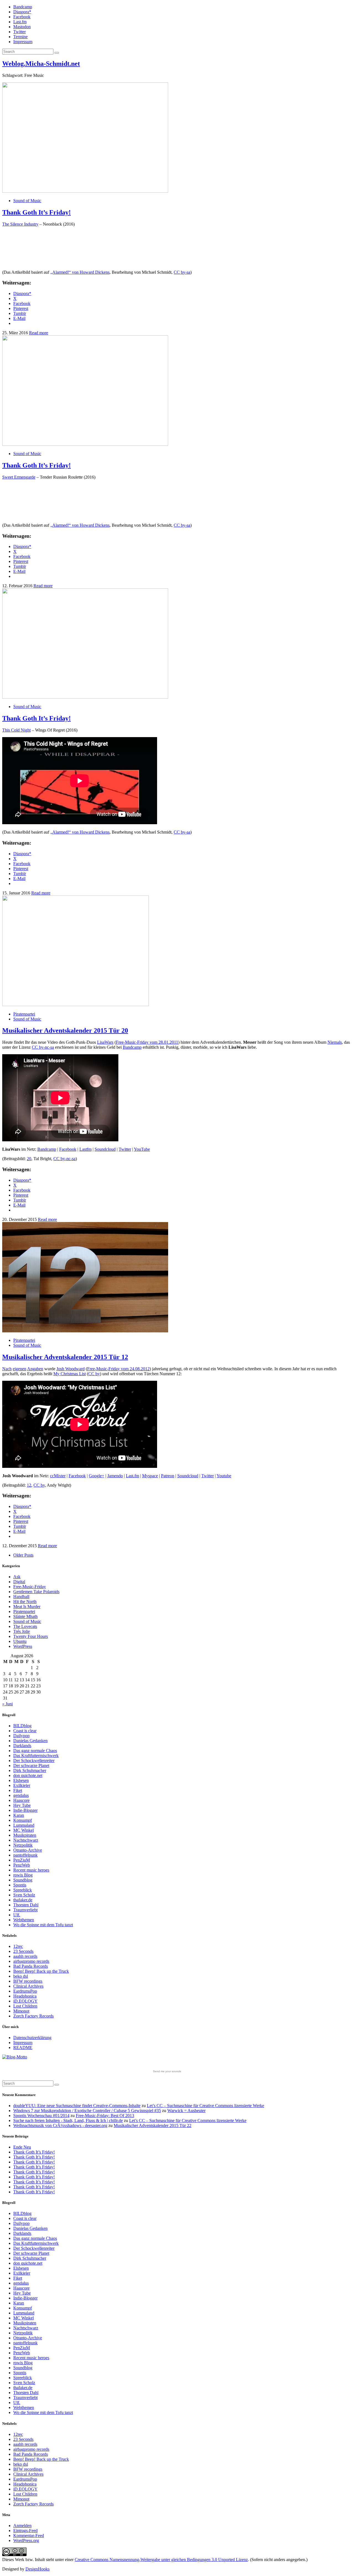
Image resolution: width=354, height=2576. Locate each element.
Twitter (19, 32)
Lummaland (24, 1825)
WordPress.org (26, 2540)
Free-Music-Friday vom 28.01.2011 (147, 1042)
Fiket (18, 1790)
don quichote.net (28, 1775)
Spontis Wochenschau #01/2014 (41, 2116)
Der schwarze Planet (31, 1765)
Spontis (20, 1885)
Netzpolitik (23, 1845)
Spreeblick (23, 1890)
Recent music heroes (31, 1870)
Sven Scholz (24, 1895)
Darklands (22, 1746)
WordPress (23, 1646)
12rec (18, 1946)
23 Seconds (23, 1951)
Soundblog (23, 1880)
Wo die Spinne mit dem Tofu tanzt (43, 1925)
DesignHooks (37, 2569)
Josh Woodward (71, 1369)
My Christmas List (70, 1374)
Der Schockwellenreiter (34, 1761)
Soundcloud (105, 1149)
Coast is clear (25, 1731)
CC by (94, 1374)
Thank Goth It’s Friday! (37, 212)
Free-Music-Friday (30, 1587)
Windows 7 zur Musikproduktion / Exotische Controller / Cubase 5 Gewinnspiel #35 (87, 2111)
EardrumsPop (25, 1991)
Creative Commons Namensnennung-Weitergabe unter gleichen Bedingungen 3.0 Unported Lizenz (161, 2560)
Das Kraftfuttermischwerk (36, 1756)
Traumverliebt (25, 1910)
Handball (21, 1597)
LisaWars (105, 1042)
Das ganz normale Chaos (35, 1751)
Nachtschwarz (26, 1840)
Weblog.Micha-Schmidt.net (41, 64)
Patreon (168, 1476)
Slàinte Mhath (25, 1616)
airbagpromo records (31, 1961)
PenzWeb (22, 1865)
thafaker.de (23, 1900)
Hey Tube (22, 1805)
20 (29, 1159)
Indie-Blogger (25, 1810)
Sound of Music (27, 201)
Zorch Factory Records (33, 2016)
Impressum (23, 42)
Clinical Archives (28, 1986)
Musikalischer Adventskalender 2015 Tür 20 (65, 1030)
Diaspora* (22, 12)
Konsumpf (23, 1820)
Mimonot (21, 2011)
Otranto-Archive (28, 1850)
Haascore (21, 1800)
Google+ (97, 1476)
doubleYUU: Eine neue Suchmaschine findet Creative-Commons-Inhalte (77, 2106)
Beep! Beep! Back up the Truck (41, 1971)
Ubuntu (20, 1641)
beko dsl (21, 1976)
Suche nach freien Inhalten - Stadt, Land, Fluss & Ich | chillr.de (68, 2120)
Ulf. (17, 1915)
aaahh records (25, 1956)
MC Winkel (24, 1830)
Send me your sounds (167, 2071)
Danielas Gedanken (30, 1741)
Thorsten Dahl (26, 1905)
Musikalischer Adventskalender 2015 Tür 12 (65, 1357)
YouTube (142, 1149)
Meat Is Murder (27, 1607)
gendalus (21, 1795)
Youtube (224, 1476)
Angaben (35, 1369)
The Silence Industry (20, 224)
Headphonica (25, 1996)
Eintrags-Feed (25, 2531)
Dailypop (21, 1736)
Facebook (22, 17)
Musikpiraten (25, 1835)
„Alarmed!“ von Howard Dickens (80, 272)
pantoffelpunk (25, 1855)
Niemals (335, 1042)
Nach (7, 1369)
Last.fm (20, 22)
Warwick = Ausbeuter (186, 2111)
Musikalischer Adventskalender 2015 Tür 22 (153, 2125)
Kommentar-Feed (29, 2535)
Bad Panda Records (31, 1966)
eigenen (19, 1369)
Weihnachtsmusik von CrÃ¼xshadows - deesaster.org (60, 2125)
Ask (17, 1577)
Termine (20, 37)
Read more (39, 333)
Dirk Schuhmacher (30, 1770)
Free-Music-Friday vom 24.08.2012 (118, 1369)
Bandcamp (23, 7)
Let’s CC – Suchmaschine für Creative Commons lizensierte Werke (205, 2106)
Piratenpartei (24, 1014)
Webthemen (24, 1920)
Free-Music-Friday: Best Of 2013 (105, 2116)
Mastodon (22, 27)
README (23, 2048)
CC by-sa (182, 272)
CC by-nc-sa (43, 1047)
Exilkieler (22, 1785)
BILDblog (22, 1726)
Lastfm (85, 1149)
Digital (19, 1582)
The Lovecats (25, 1626)
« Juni (7, 1704)
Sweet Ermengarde (19, 477)
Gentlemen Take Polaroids (36, 1592)
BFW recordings (28, 1981)
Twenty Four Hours (31, 1636)
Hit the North (25, 1602)
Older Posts (23, 1555)
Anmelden (22, 2526)
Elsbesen (21, 1780)
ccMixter (58, 1476)
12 (29, 1485)
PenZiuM (22, 1860)
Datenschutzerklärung (32, 2038)
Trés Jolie (22, 1631)
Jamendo (115, 1476)
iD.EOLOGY (25, 2001)
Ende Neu (22, 2147)
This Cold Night (16, 730)
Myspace (150, 1476)
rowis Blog (23, 1875)
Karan (19, 1815)
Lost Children (25, 2006)
